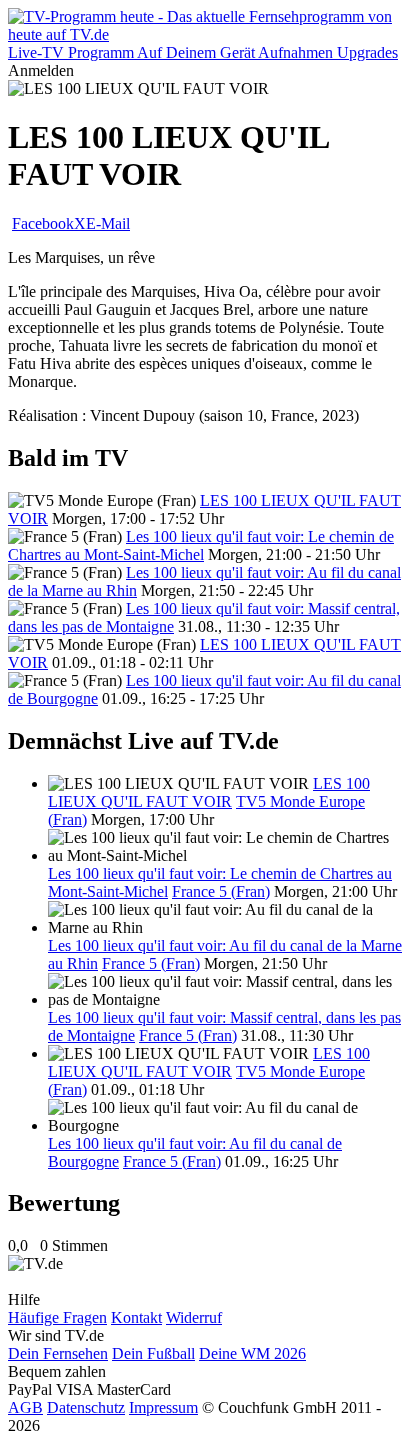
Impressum (163, 1407)
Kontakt (136, 1317)
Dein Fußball (153, 1353)
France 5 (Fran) (221, 891)
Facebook (43, 223)
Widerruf (194, 1317)
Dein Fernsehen (58, 1353)
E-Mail (108, 223)
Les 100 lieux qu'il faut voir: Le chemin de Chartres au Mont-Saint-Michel (201, 545)
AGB (25, 1407)
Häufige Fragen (57, 1317)
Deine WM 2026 (252, 1353)
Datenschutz (86, 1407)
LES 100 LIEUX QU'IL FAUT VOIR (209, 792)
